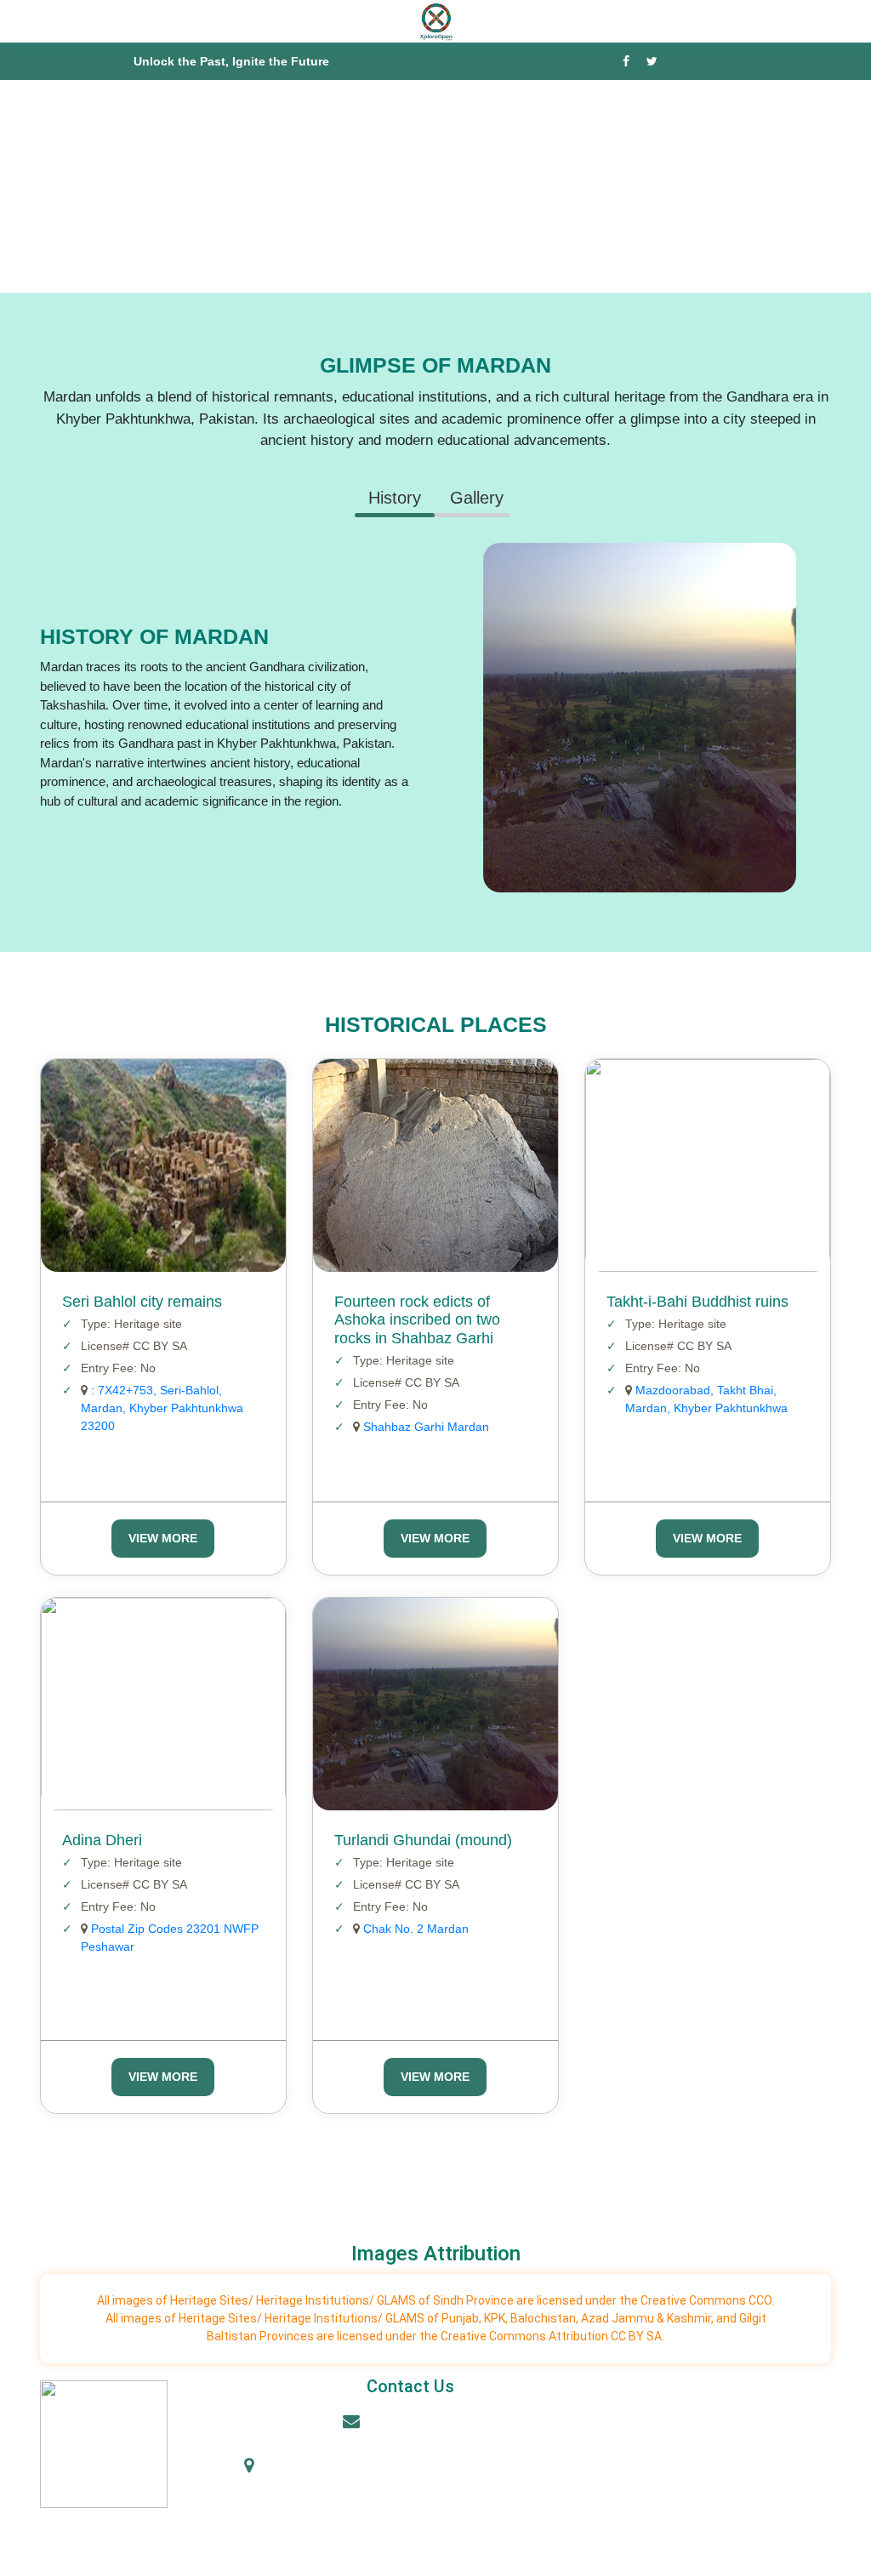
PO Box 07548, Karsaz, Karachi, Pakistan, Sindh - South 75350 (421, 2481)
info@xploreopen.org (421, 2423)
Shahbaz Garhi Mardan (424, 1427)
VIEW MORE (163, 1538)
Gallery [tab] (477, 498)
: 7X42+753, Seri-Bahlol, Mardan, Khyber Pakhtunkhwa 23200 (162, 1408)
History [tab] (395, 498)
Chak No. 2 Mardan (414, 1929)
